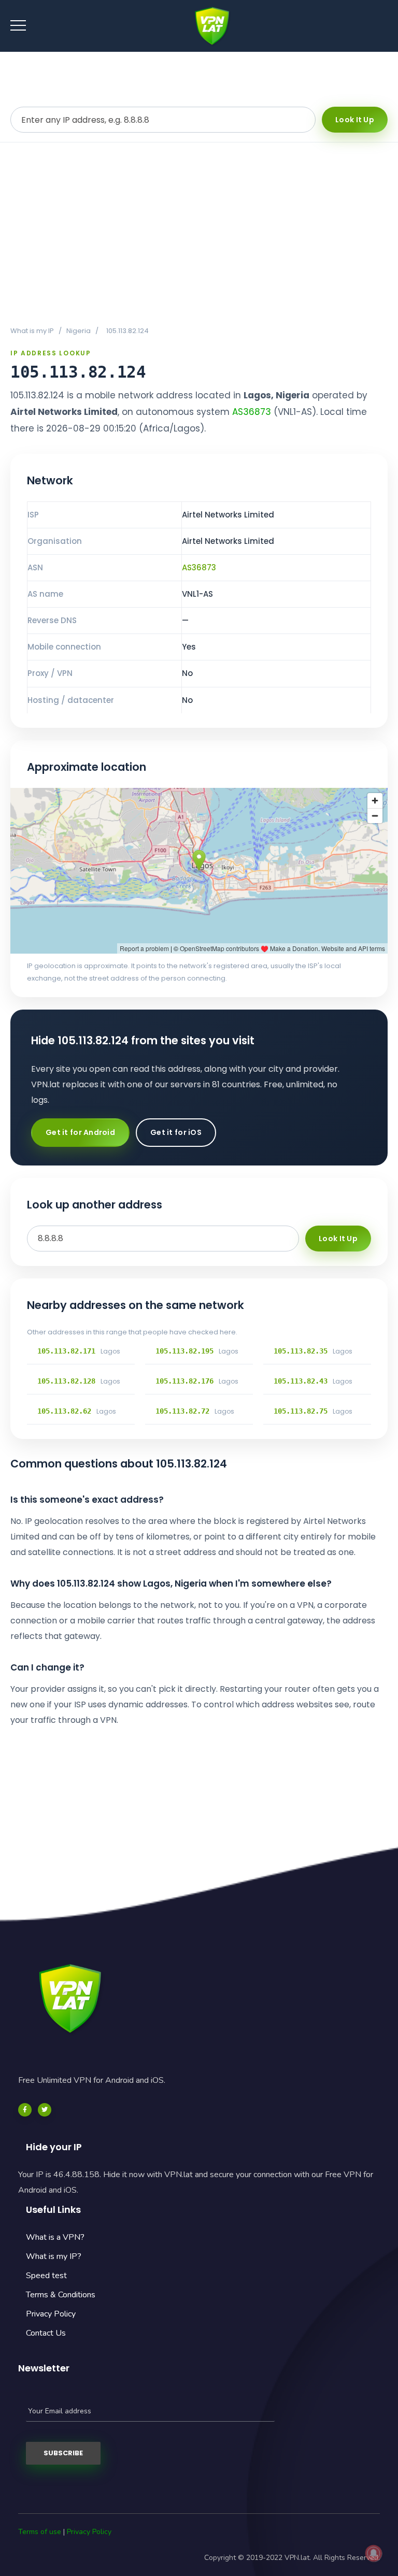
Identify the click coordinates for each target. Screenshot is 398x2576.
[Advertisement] (199, 234)
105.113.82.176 (184, 1381)
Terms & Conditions (61, 2295)
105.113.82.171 (66, 1351)
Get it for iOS (176, 1132)
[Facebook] (25, 2110)
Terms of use (40, 2532)
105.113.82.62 (64, 1411)
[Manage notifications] (374, 2553)
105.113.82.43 (301, 1381)
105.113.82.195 (184, 1351)
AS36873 (252, 412)
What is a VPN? (55, 2237)
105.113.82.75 (301, 1411)
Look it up (355, 120)
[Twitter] (45, 2110)
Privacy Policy (51, 2314)
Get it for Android (80, 1132)
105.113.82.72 (182, 1411)
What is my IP (32, 331)
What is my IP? (54, 2256)
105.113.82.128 (66, 1381)
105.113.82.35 (301, 1351)
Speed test (46, 2276)
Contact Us (46, 2333)
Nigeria (79, 331)
